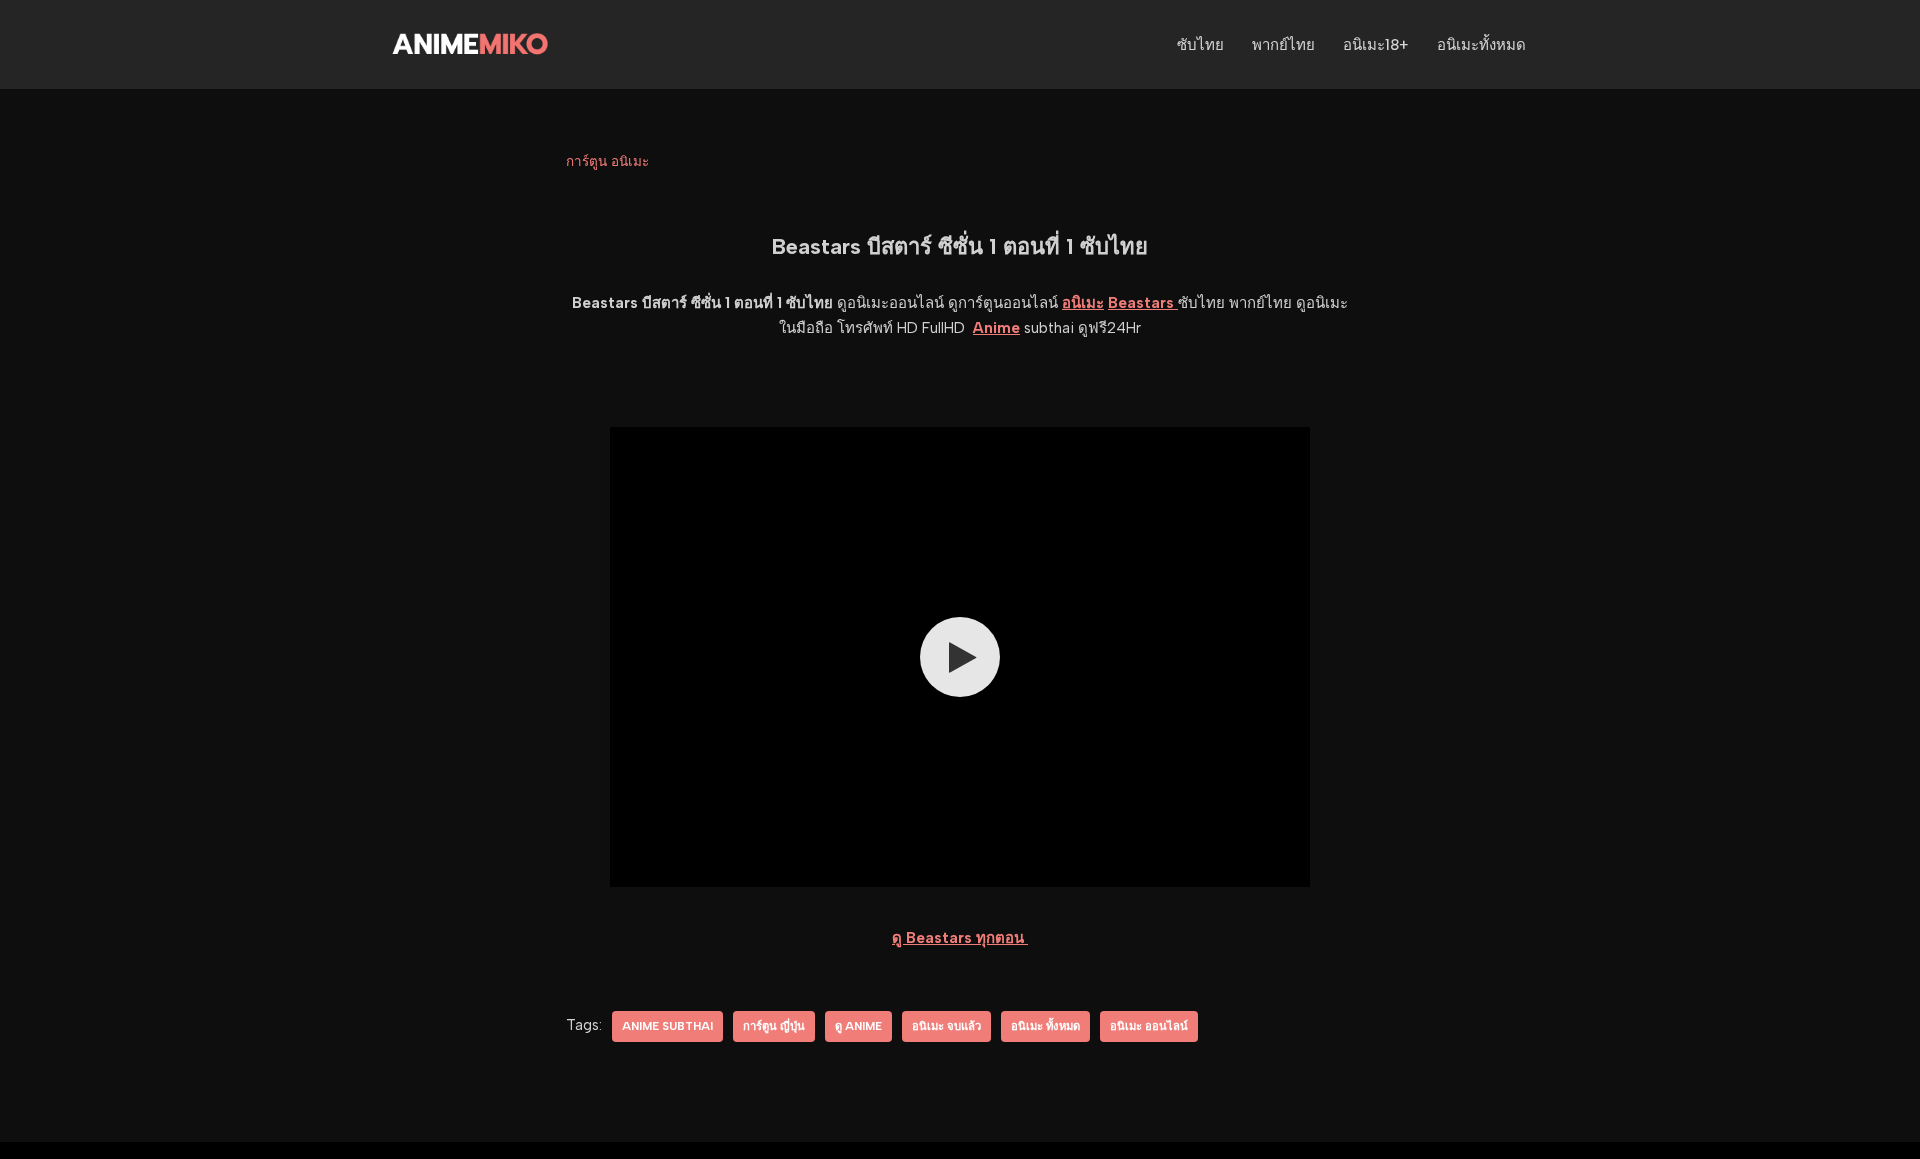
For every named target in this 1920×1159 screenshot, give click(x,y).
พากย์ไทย (1283, 45)
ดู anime (858, 1026)
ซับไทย (1200, 45)
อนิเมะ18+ (1376, 45)
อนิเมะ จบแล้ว (946, 1026)
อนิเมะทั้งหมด (1481, 45)
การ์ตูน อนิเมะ (607, 161)
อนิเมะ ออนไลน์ (1149, 1026)
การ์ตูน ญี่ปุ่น (774, 1026)
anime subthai (667, 1026)
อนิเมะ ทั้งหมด (1045, 1026)
